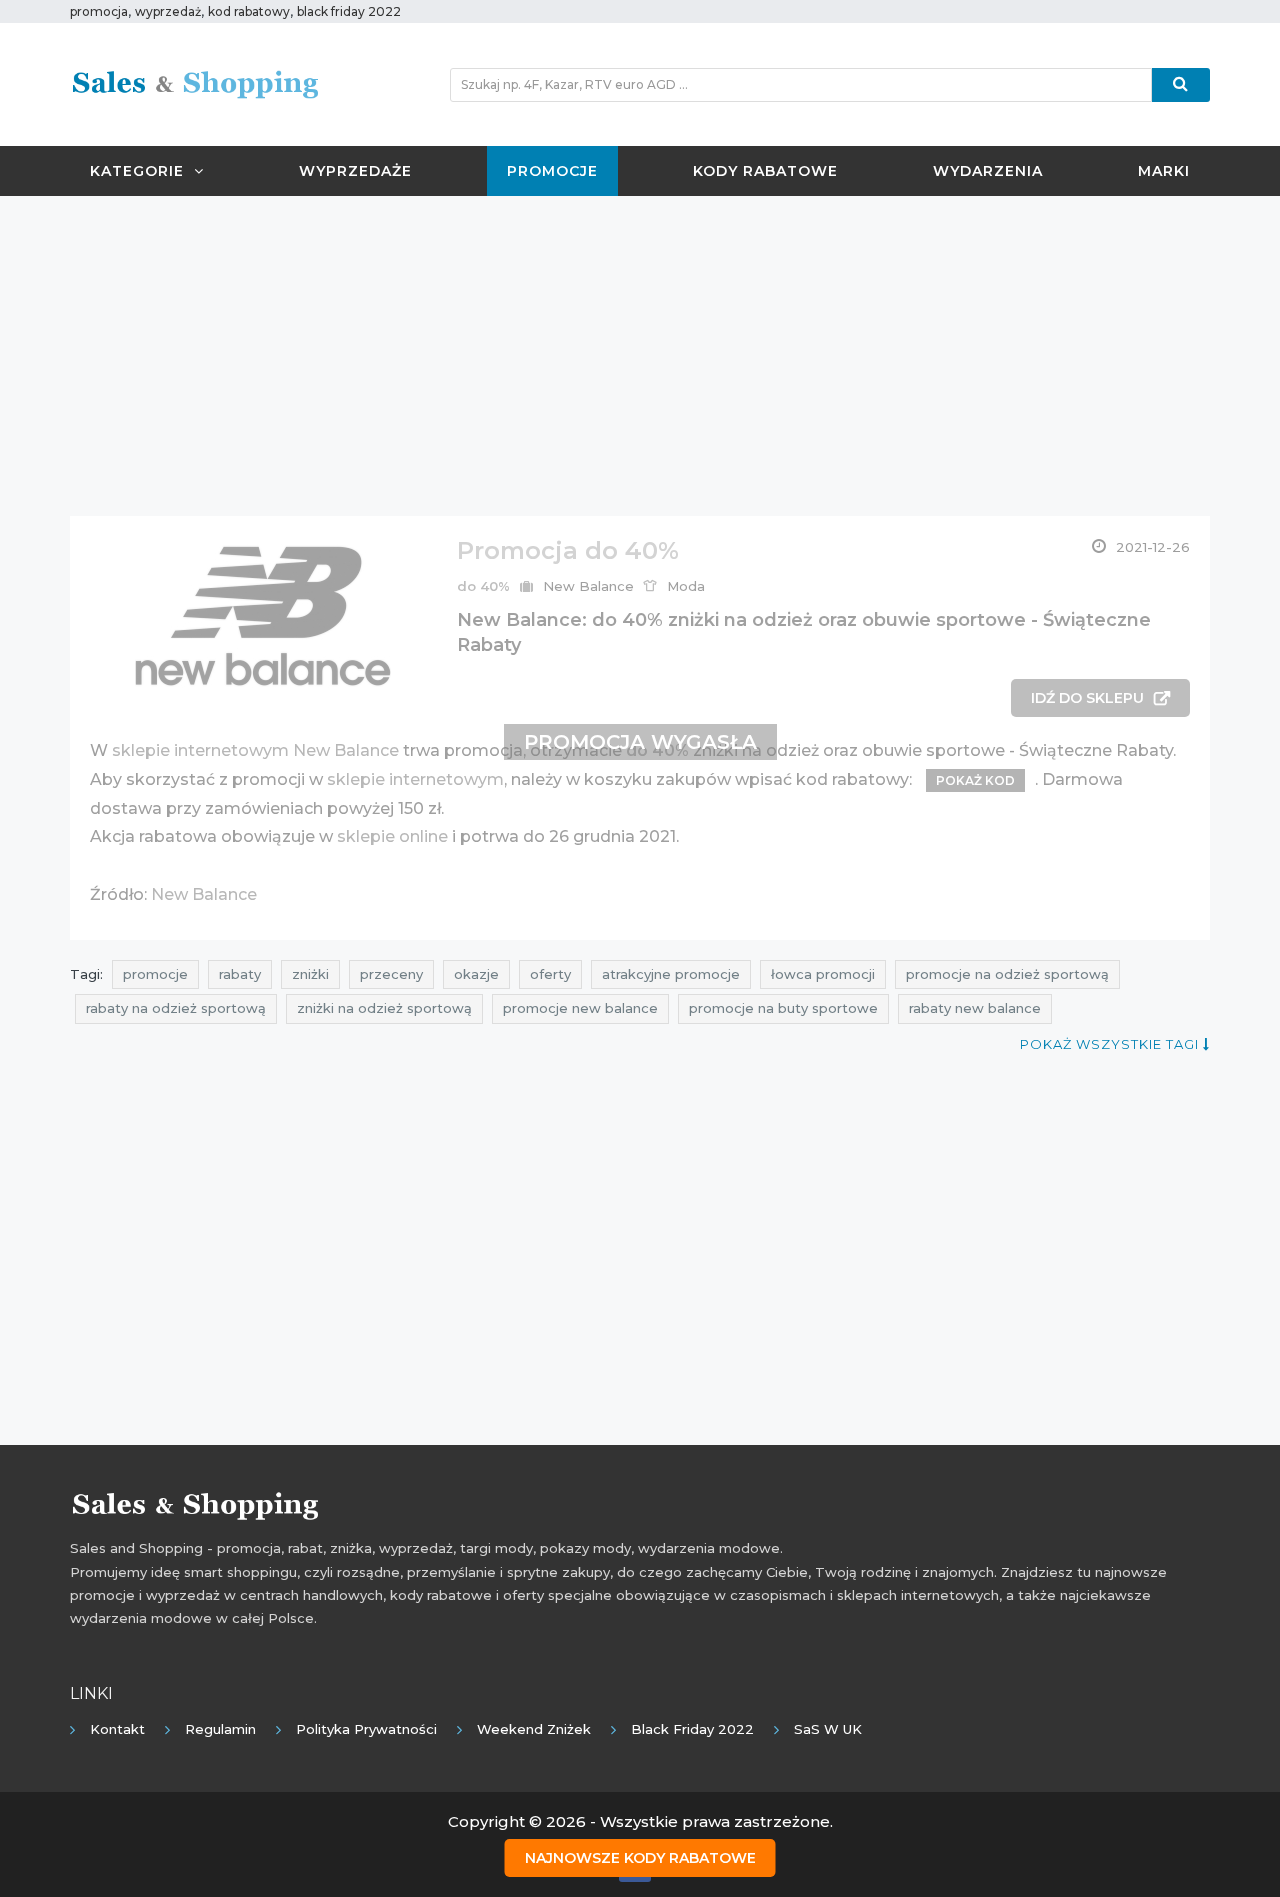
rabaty (240, 974)
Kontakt (117, 1729)
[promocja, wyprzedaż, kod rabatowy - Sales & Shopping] (195, 83)
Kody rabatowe (765, 171)
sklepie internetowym (415, 779)
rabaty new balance (975, 1008)
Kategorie (137, 171)
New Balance (588, 586)
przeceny (391, 974)
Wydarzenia (988, 171)
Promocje (552, 171)
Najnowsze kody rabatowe (640, 1858)
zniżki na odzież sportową (384, 1008)
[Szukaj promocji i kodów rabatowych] (1181, 85)
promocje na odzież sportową (1007, 974)
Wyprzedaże (355, 171)
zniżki (310, 974)
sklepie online (392, 836)
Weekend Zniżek (534, 1729)
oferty (550, 974)
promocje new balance (580, 1008)
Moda (686, 586)
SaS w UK (828, 1729)
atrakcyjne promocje (671, 974)
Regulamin (220, 1729)
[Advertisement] (640, 356)
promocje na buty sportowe (783, 1008)
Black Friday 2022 (692, 1729)
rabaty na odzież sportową (176, 1008)
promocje (155, 974)
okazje (476, 974)
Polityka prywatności (366, 1729)
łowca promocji (823, 974)
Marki (1164, 171)
